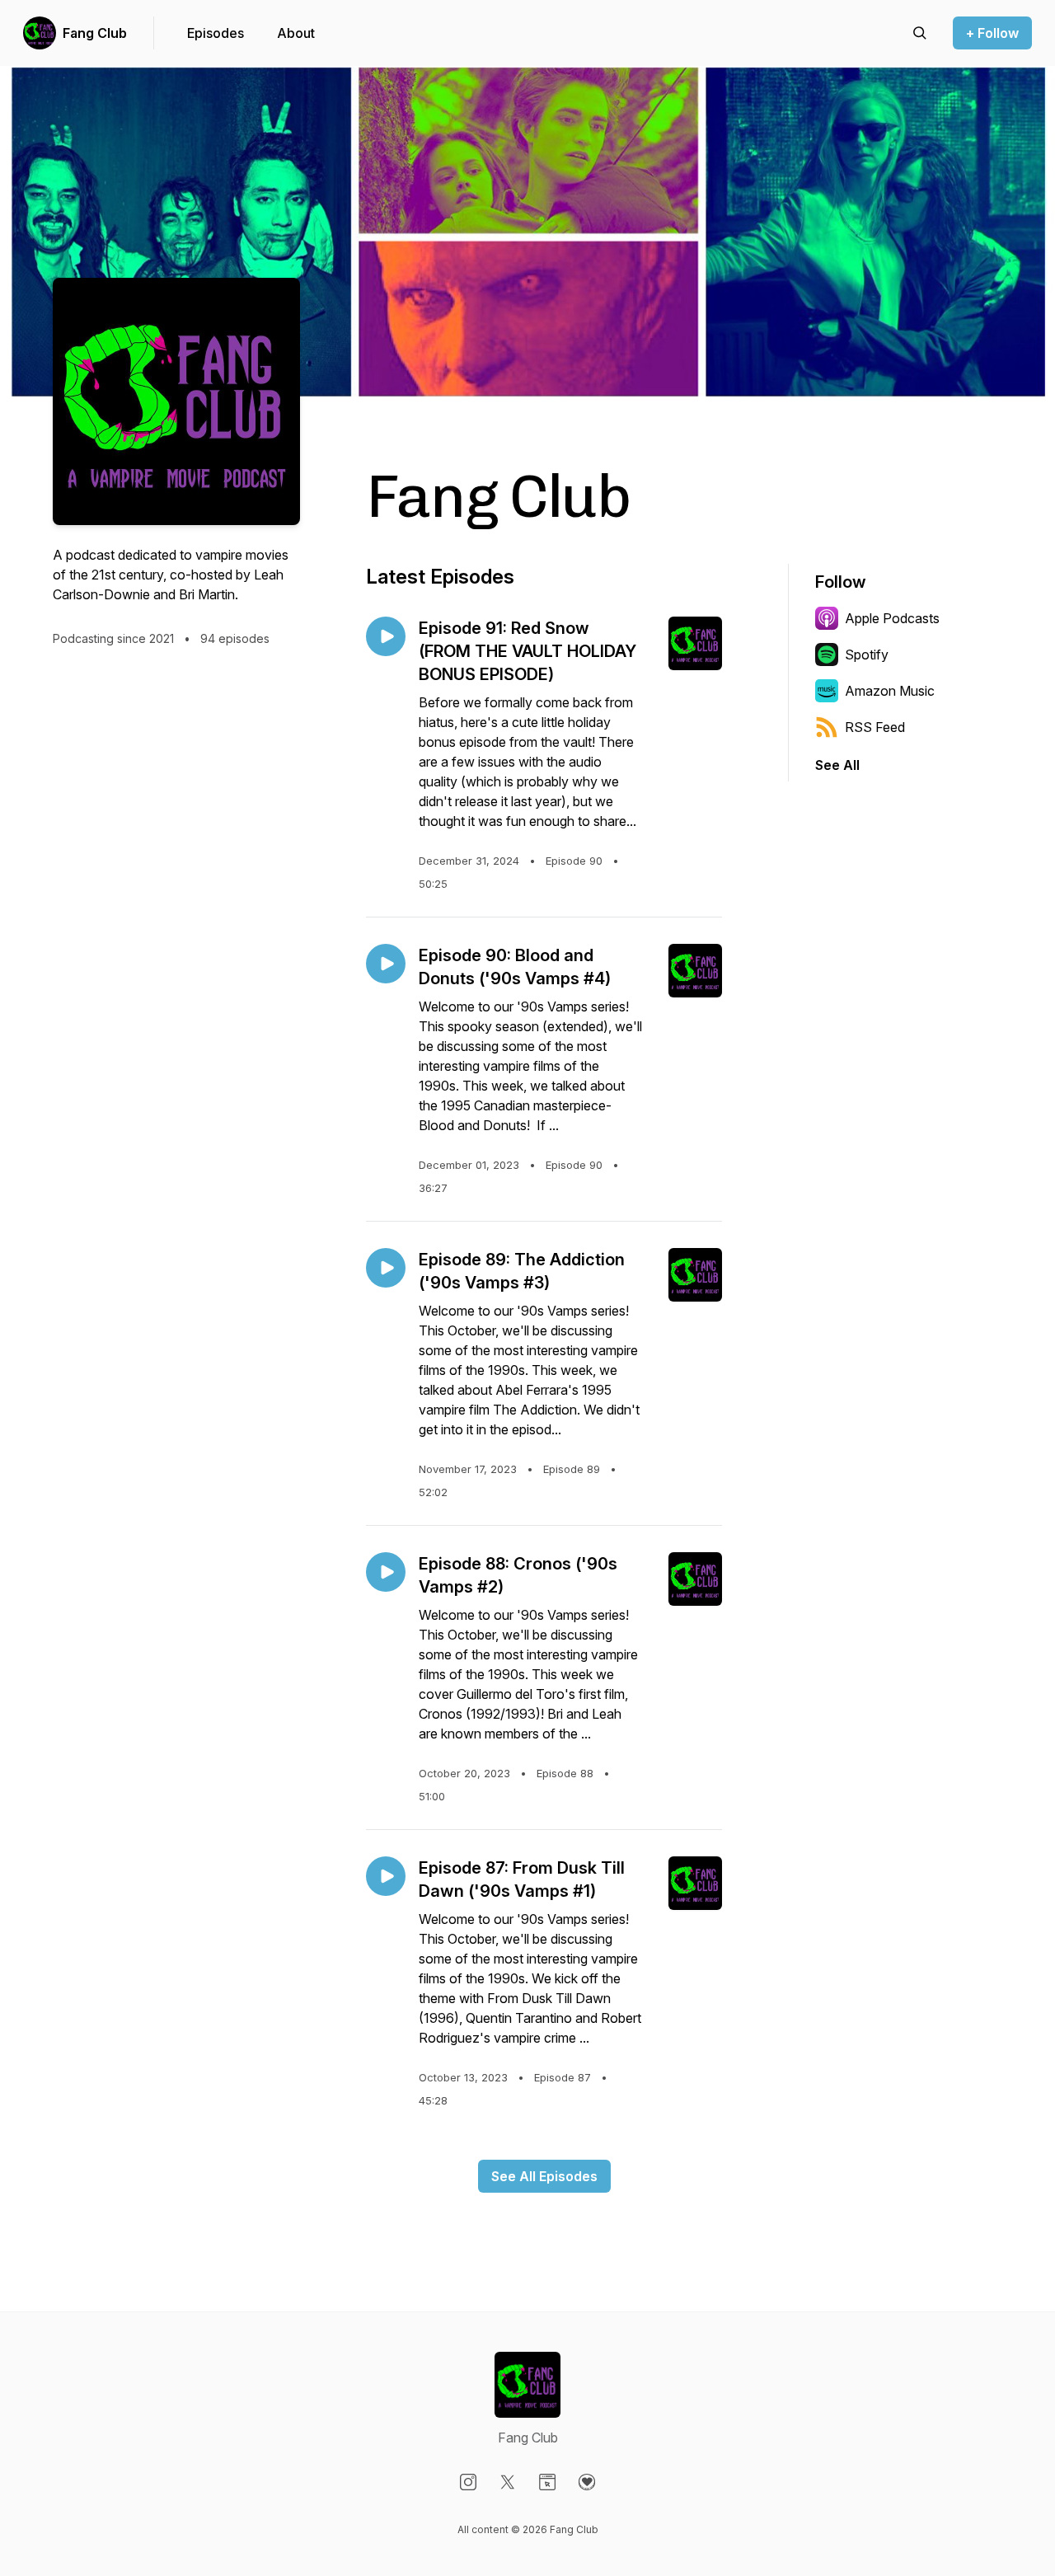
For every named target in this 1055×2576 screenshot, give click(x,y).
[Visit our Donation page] (587, 2482)
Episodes (216, 33)
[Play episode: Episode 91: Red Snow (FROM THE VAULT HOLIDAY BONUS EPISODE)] (386, 636)
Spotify (867, 655)
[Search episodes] (920, 33)
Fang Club (95, 33)
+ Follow (992, 33)
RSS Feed (875, 727)
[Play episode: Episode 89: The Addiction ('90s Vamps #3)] (386, 1268)
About (296, 33)
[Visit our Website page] (547, 2482)
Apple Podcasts (892, 618)
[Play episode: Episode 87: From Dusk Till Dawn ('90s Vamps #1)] (386, 1876)
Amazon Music (890, 691)
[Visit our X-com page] (508, 2482)
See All (837, 765)
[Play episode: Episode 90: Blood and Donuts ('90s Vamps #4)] (386, 964)
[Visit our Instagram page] (468, 2482)
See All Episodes (544, 2176)
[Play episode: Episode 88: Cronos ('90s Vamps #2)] (386, 1572)
